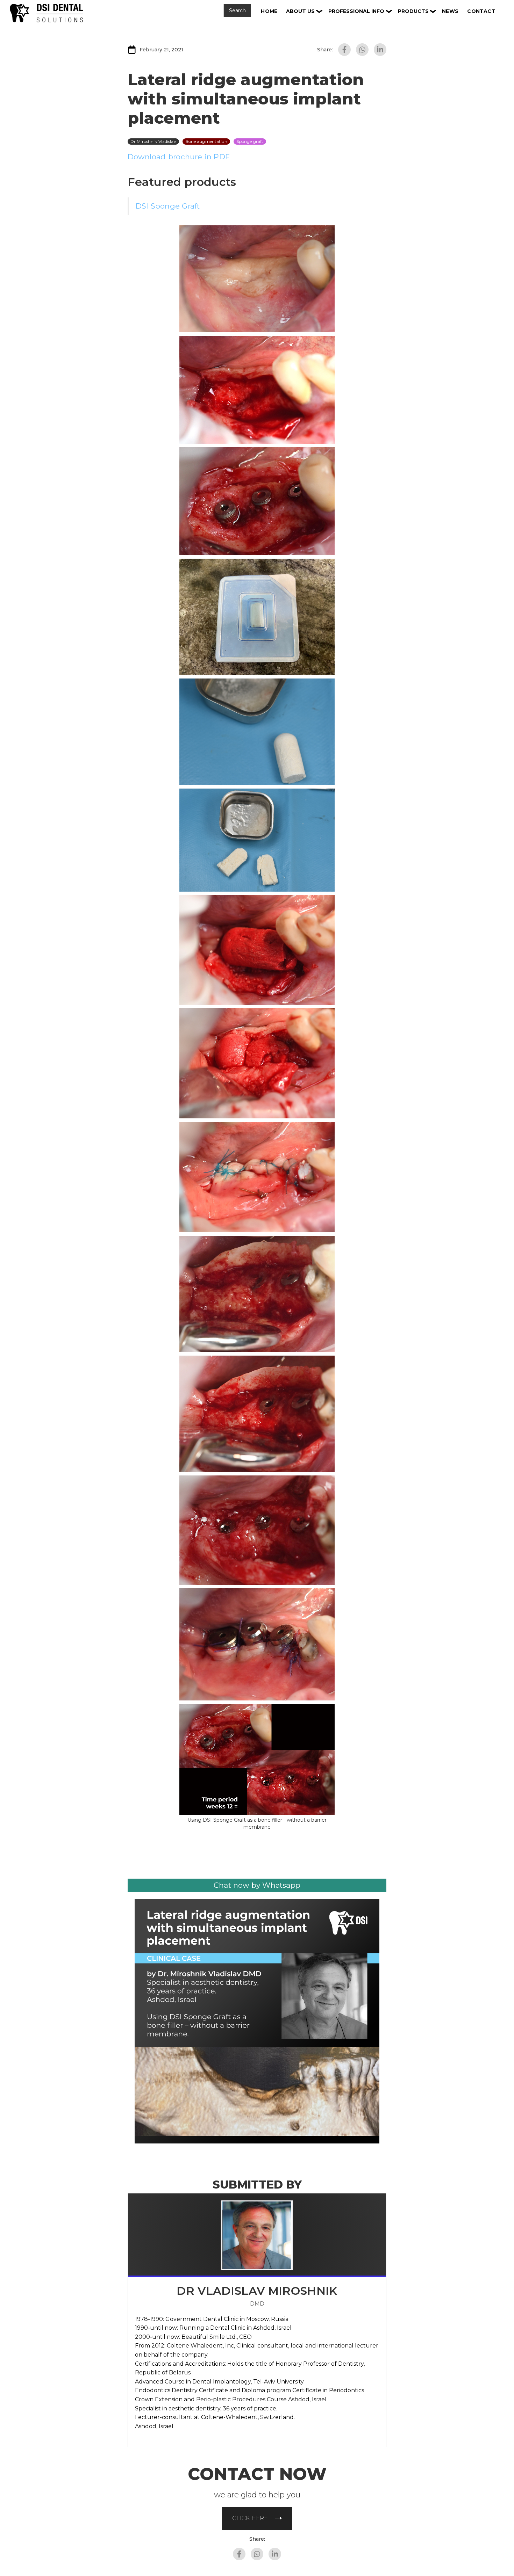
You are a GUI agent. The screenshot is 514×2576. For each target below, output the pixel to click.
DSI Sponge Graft (168, 206)
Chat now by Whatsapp (257, 1885)
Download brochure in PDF (179, 157)
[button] (304, 11)
